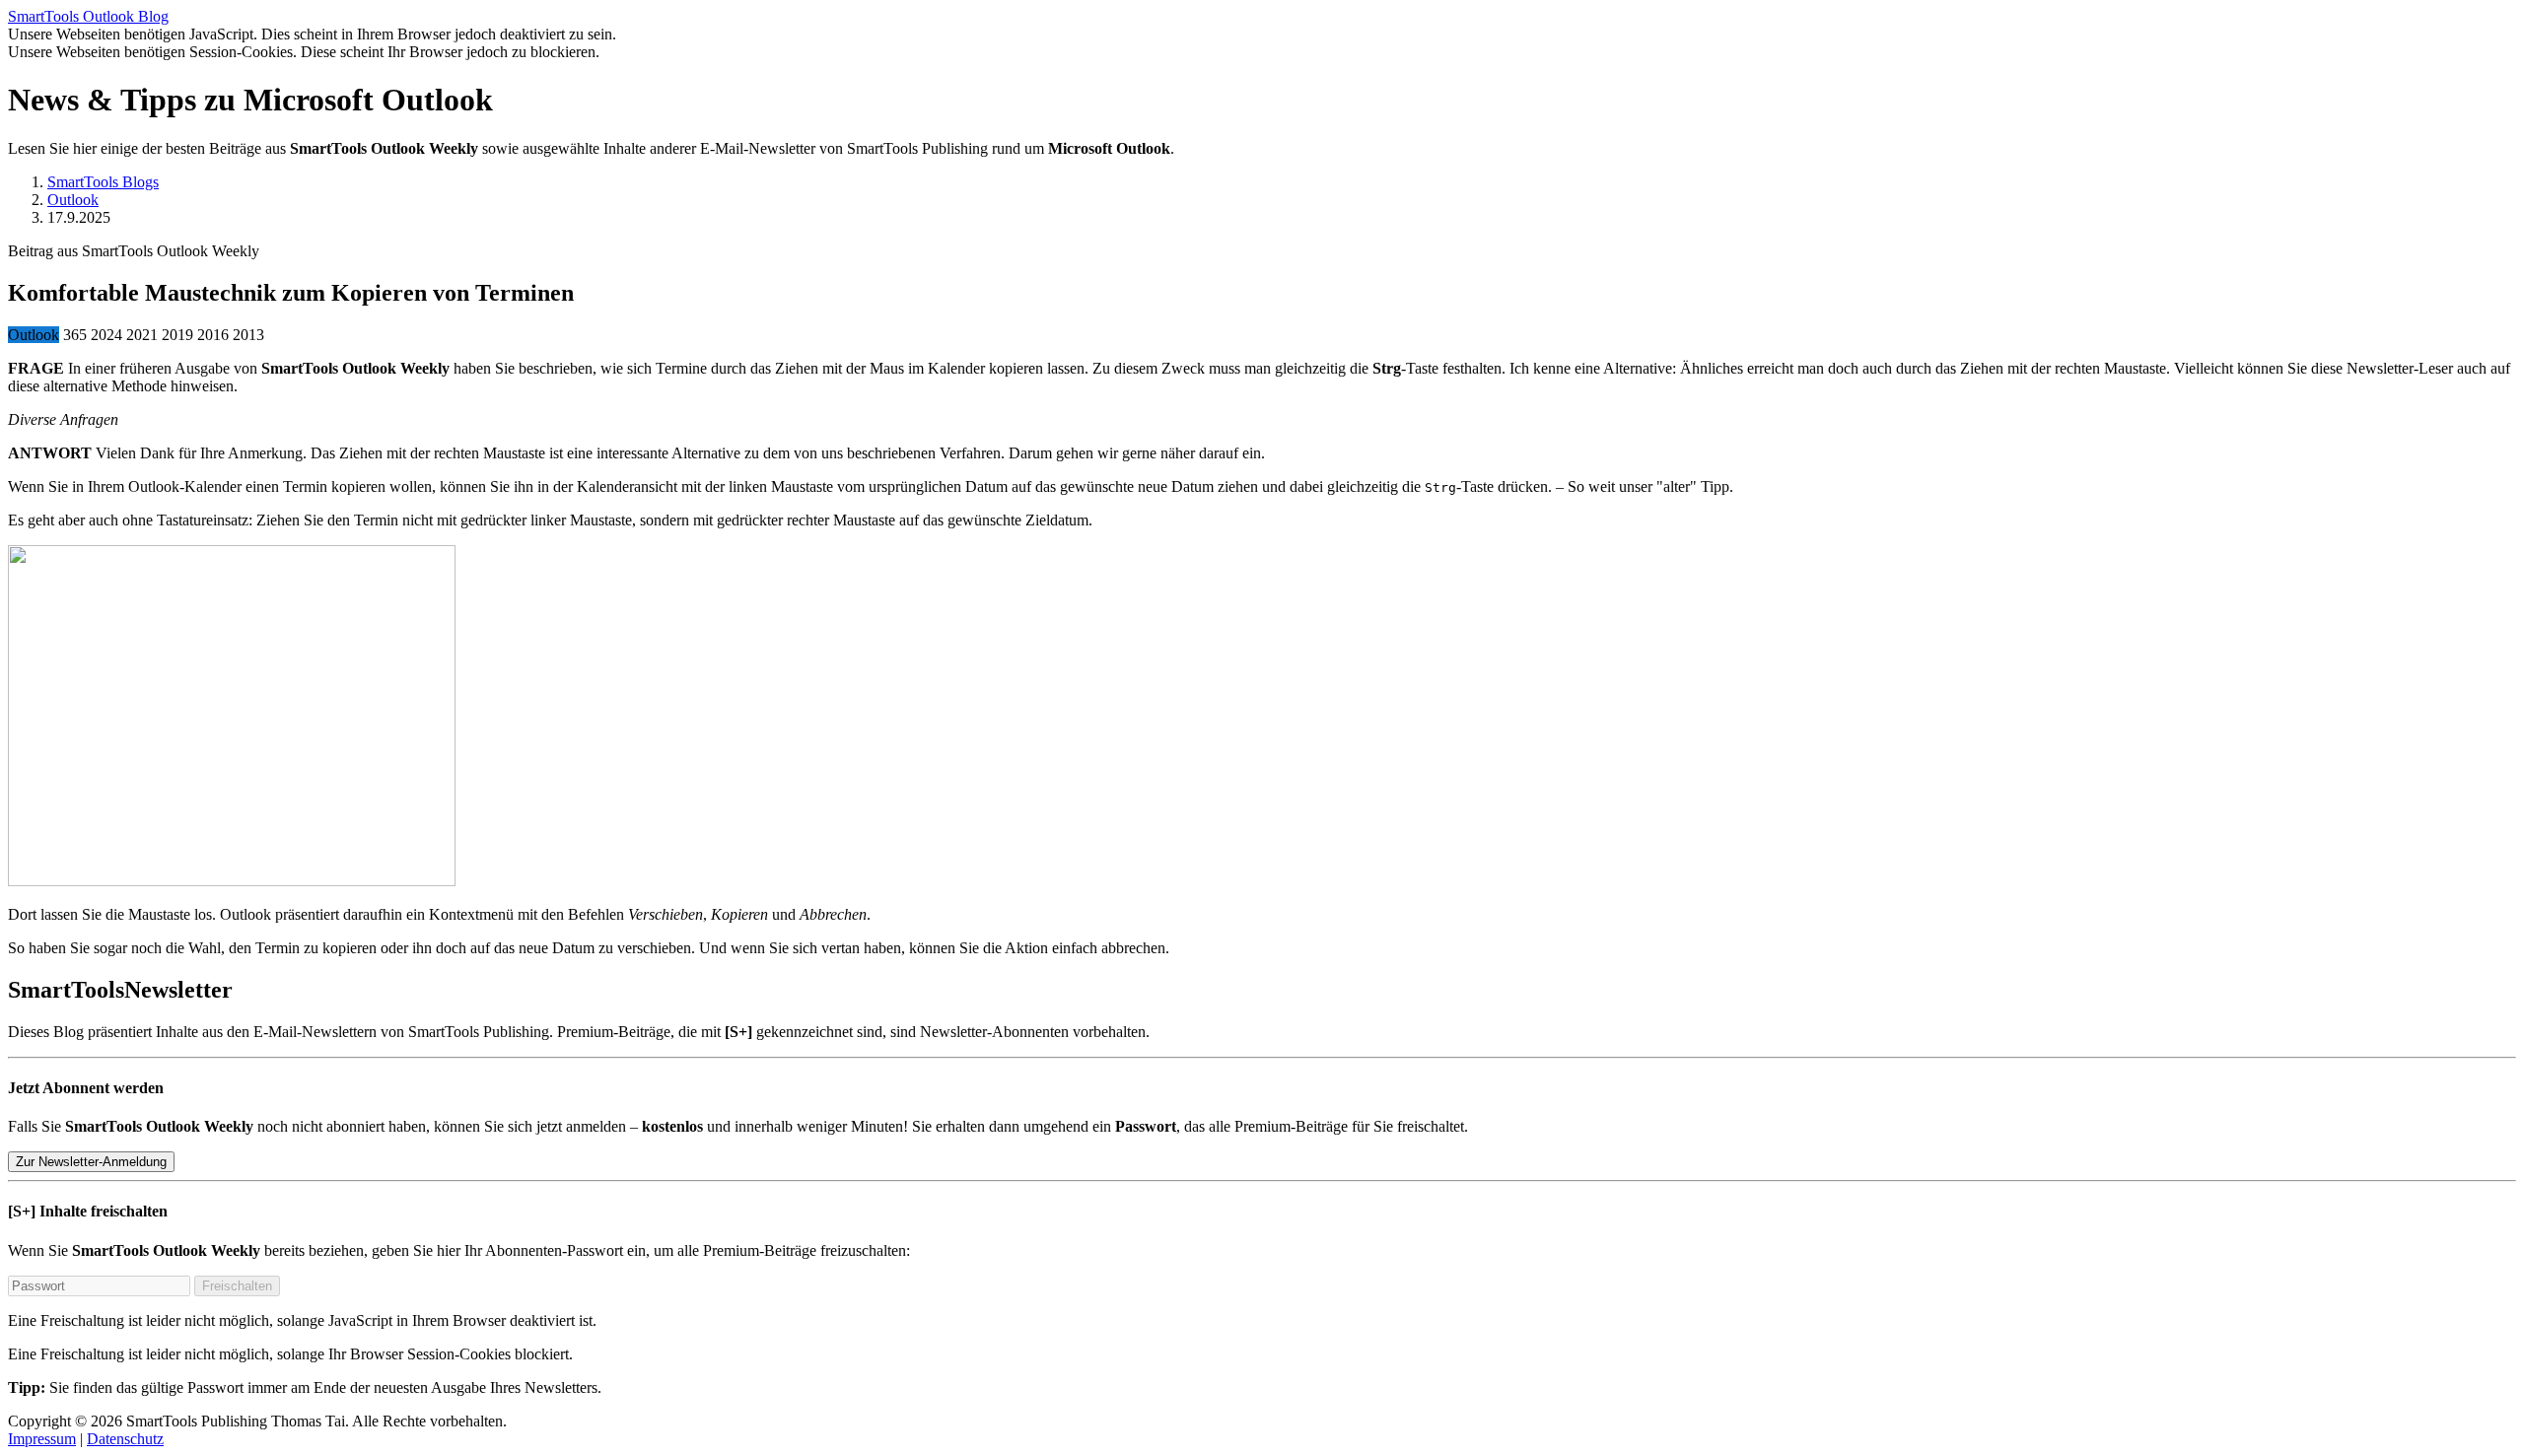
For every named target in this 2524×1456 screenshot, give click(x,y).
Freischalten (237, 1286)
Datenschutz (125, 1439)
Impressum (42, 1439)
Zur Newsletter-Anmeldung (91, 1162)
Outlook (73, 200)
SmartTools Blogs (103, 182)
